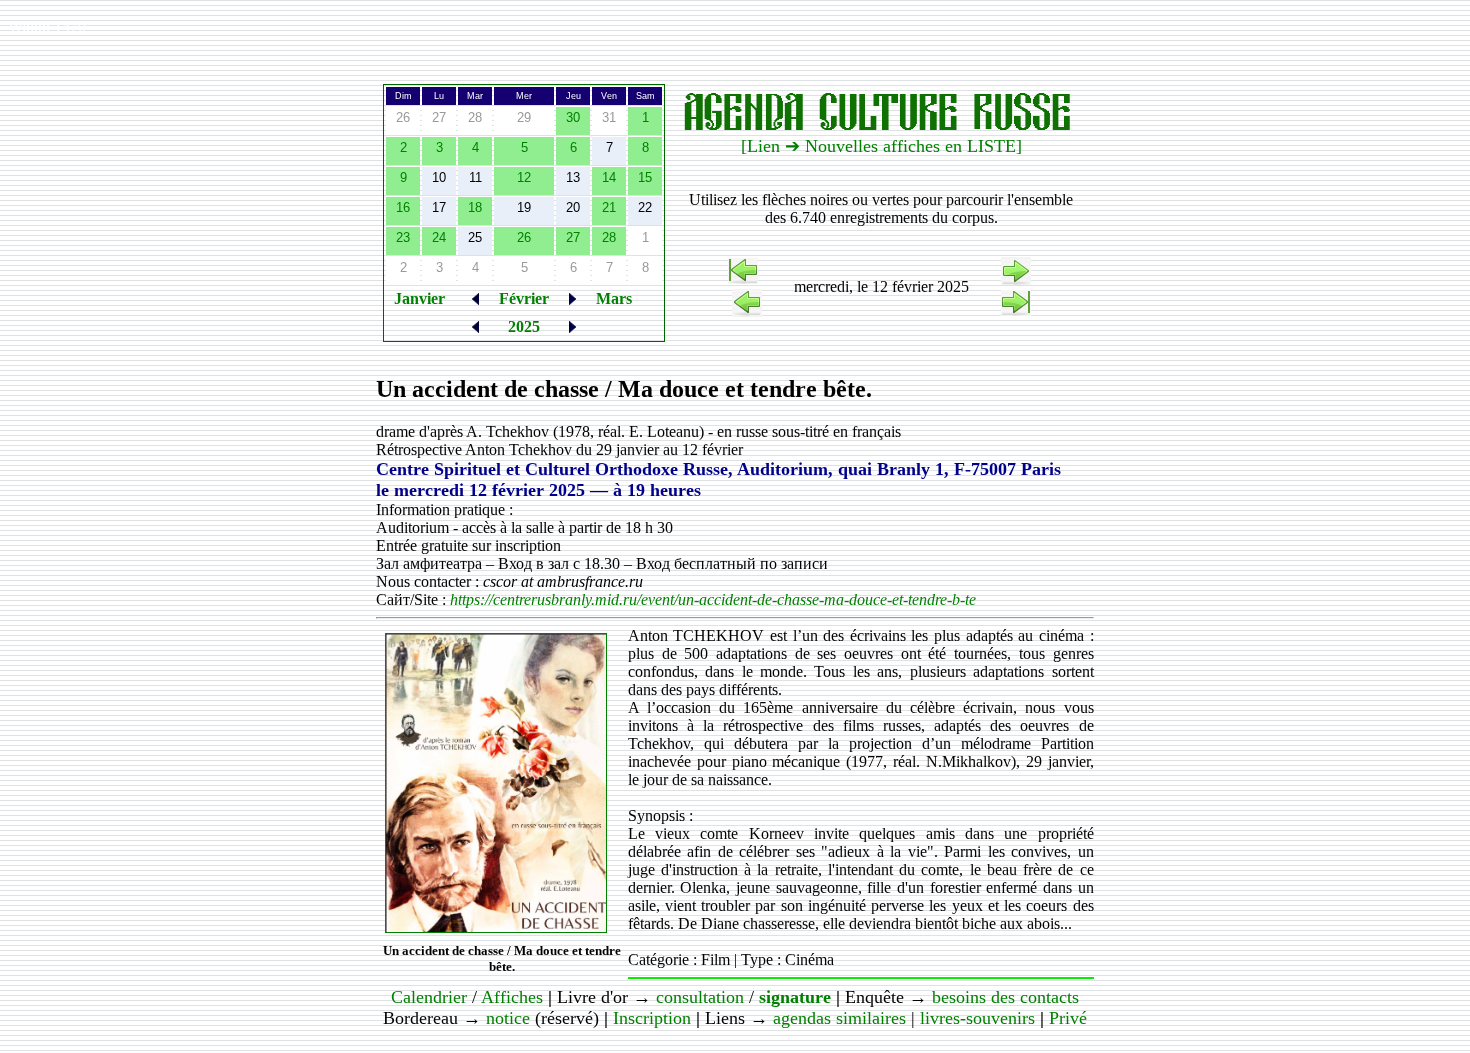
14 (609, 177)
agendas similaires (839, 1018)
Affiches (512, 997)
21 (609, 207)
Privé (1068, 1018)
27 (573, 237)
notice (508, 1018)
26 (524, 237)
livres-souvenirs (977, 1018)
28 (609, 237)
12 (524, 177)
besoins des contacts (1005, 997)
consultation (700, 997)
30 (573, 117)
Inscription (652, 1018)
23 (403, 237)
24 (439, 237)
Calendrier (429, 997)
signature (795, 997)
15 (645, 177)
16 (403, 207)
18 (475, 207)
